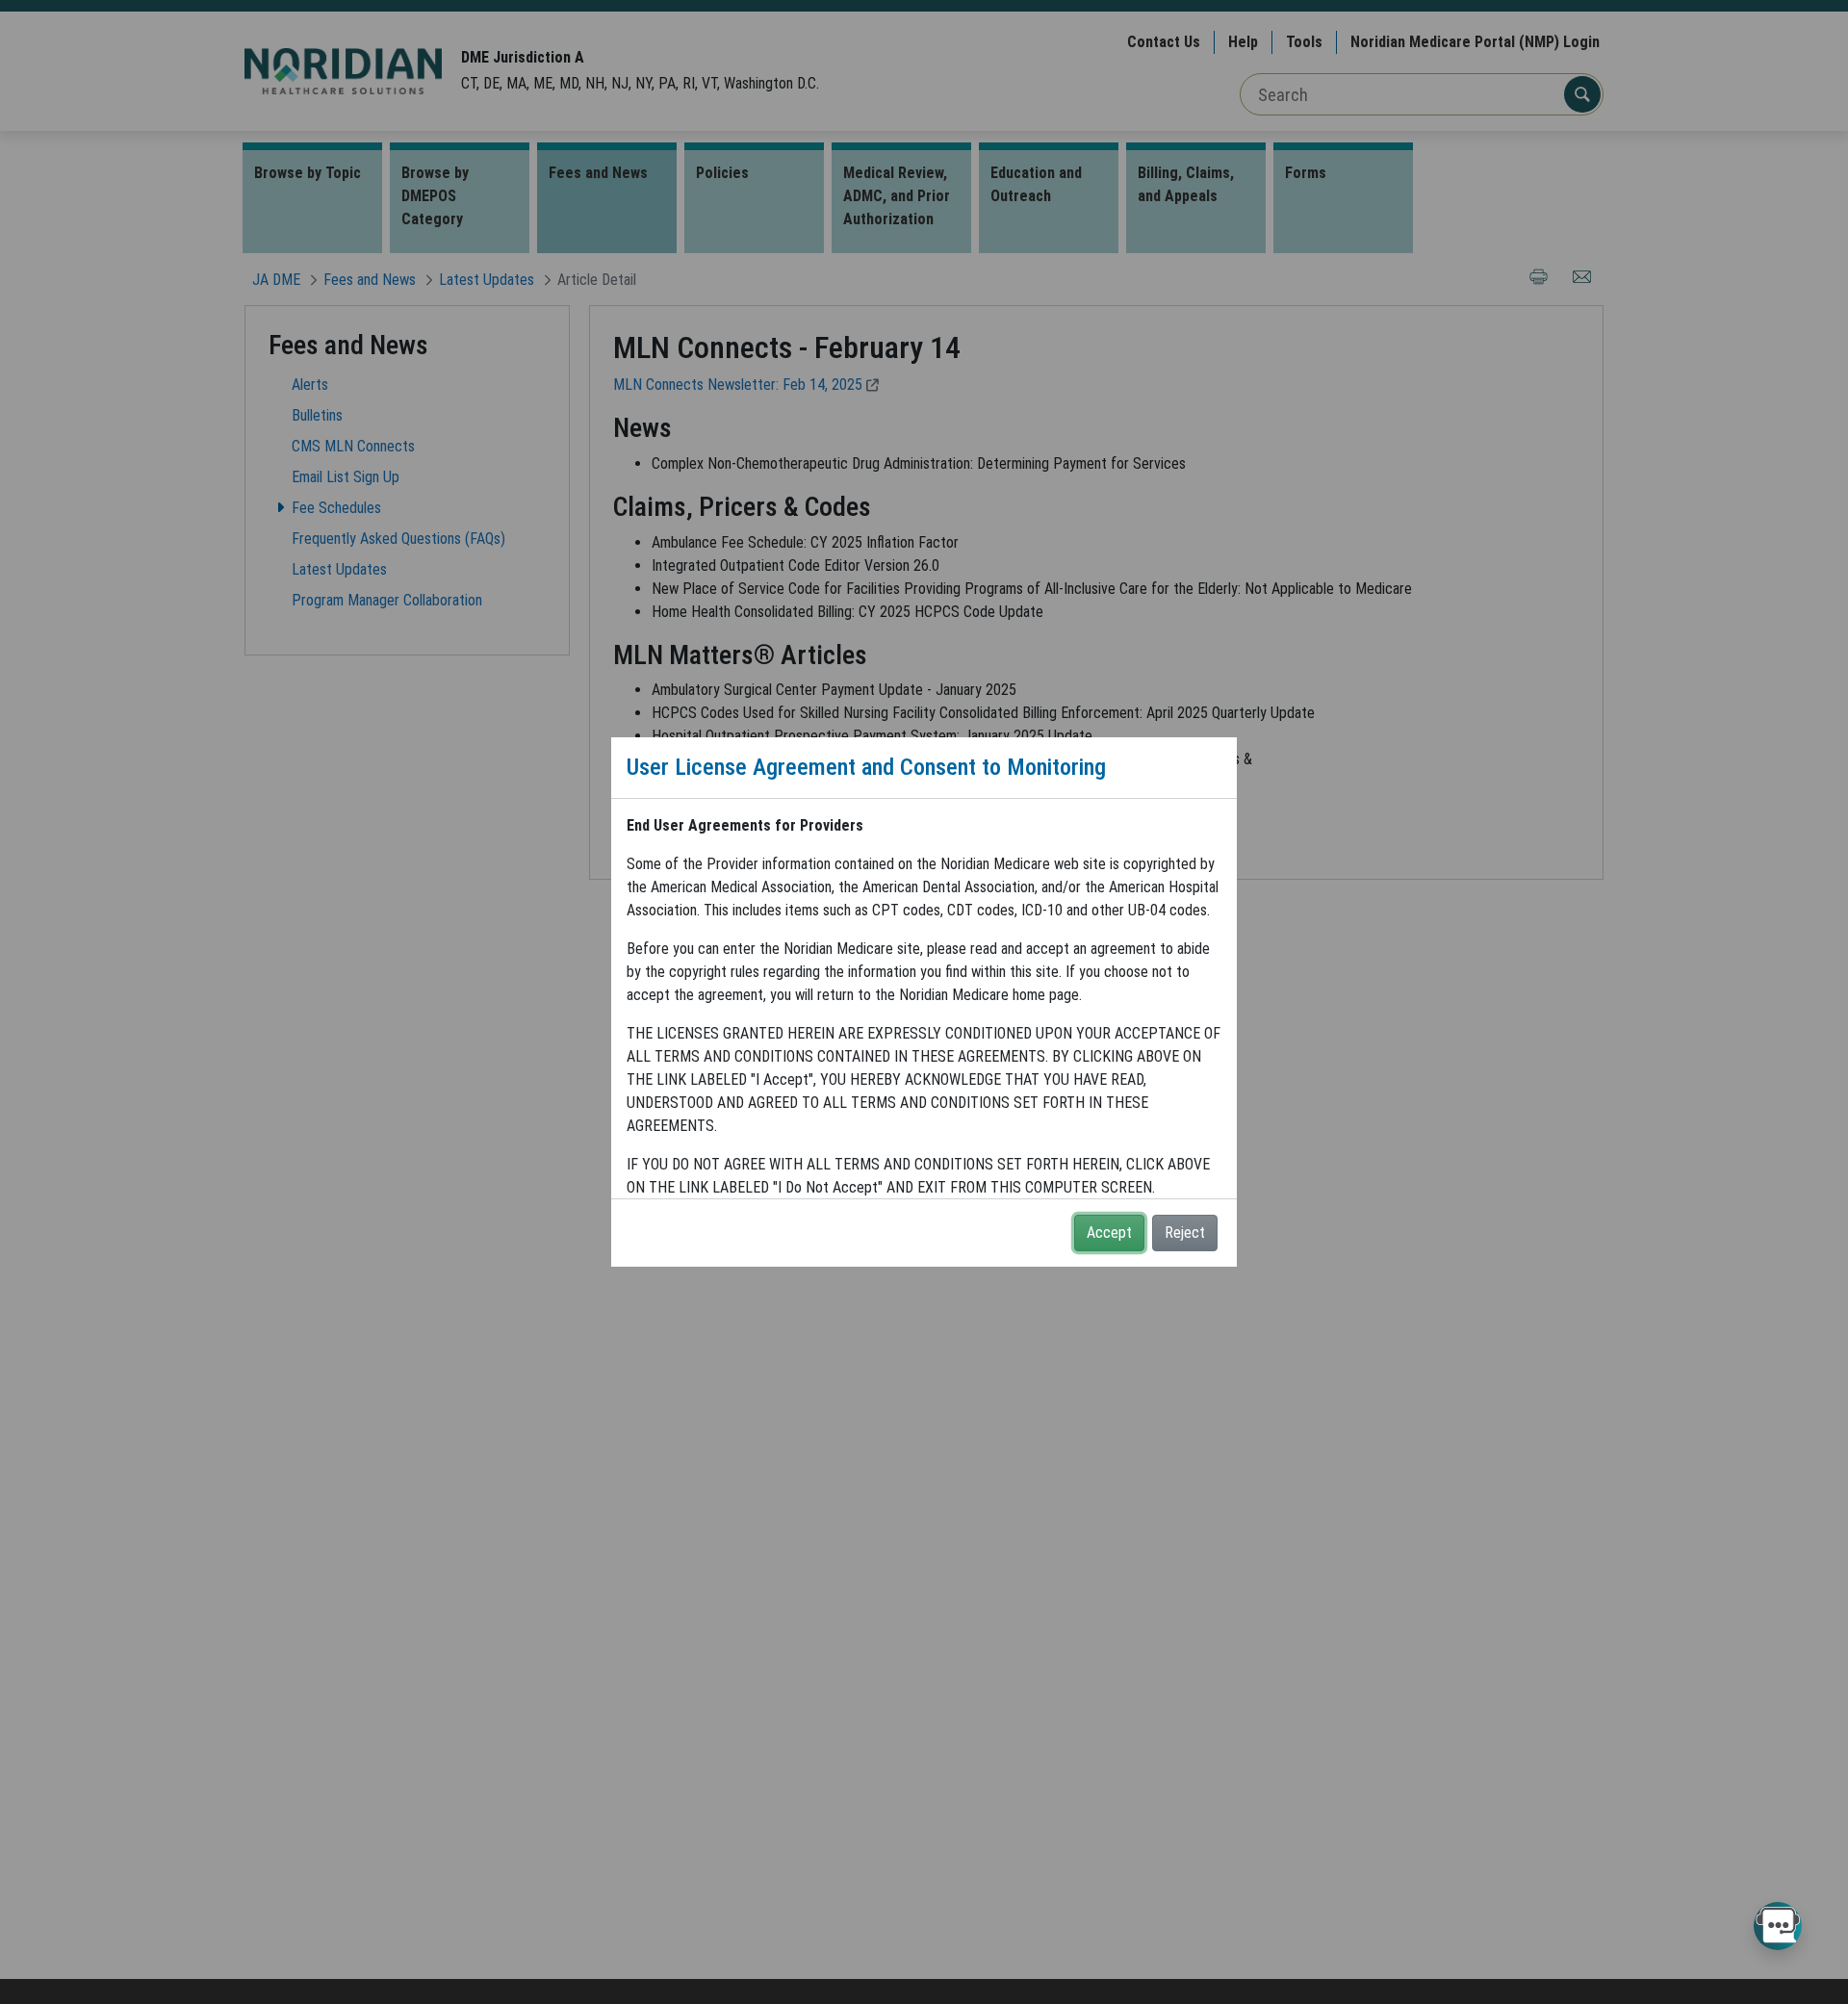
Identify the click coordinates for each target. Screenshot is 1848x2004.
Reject (1185, 1233)
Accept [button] (1109, 1233)
